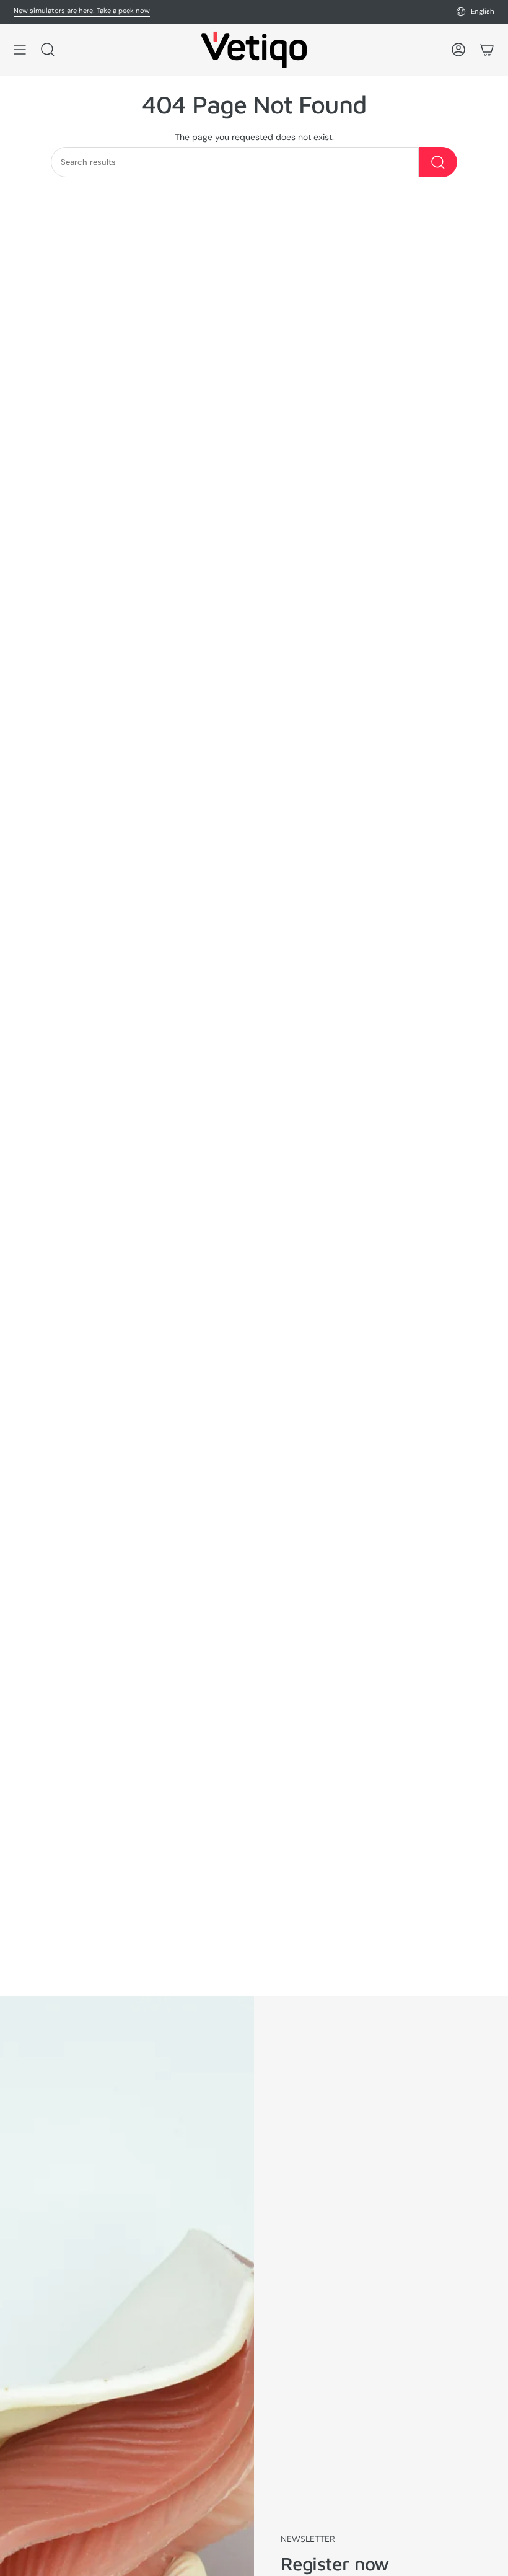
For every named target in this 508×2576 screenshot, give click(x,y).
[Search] (438, 162)
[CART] (487, 50)
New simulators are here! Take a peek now (82, 11)
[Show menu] (20, 50)
